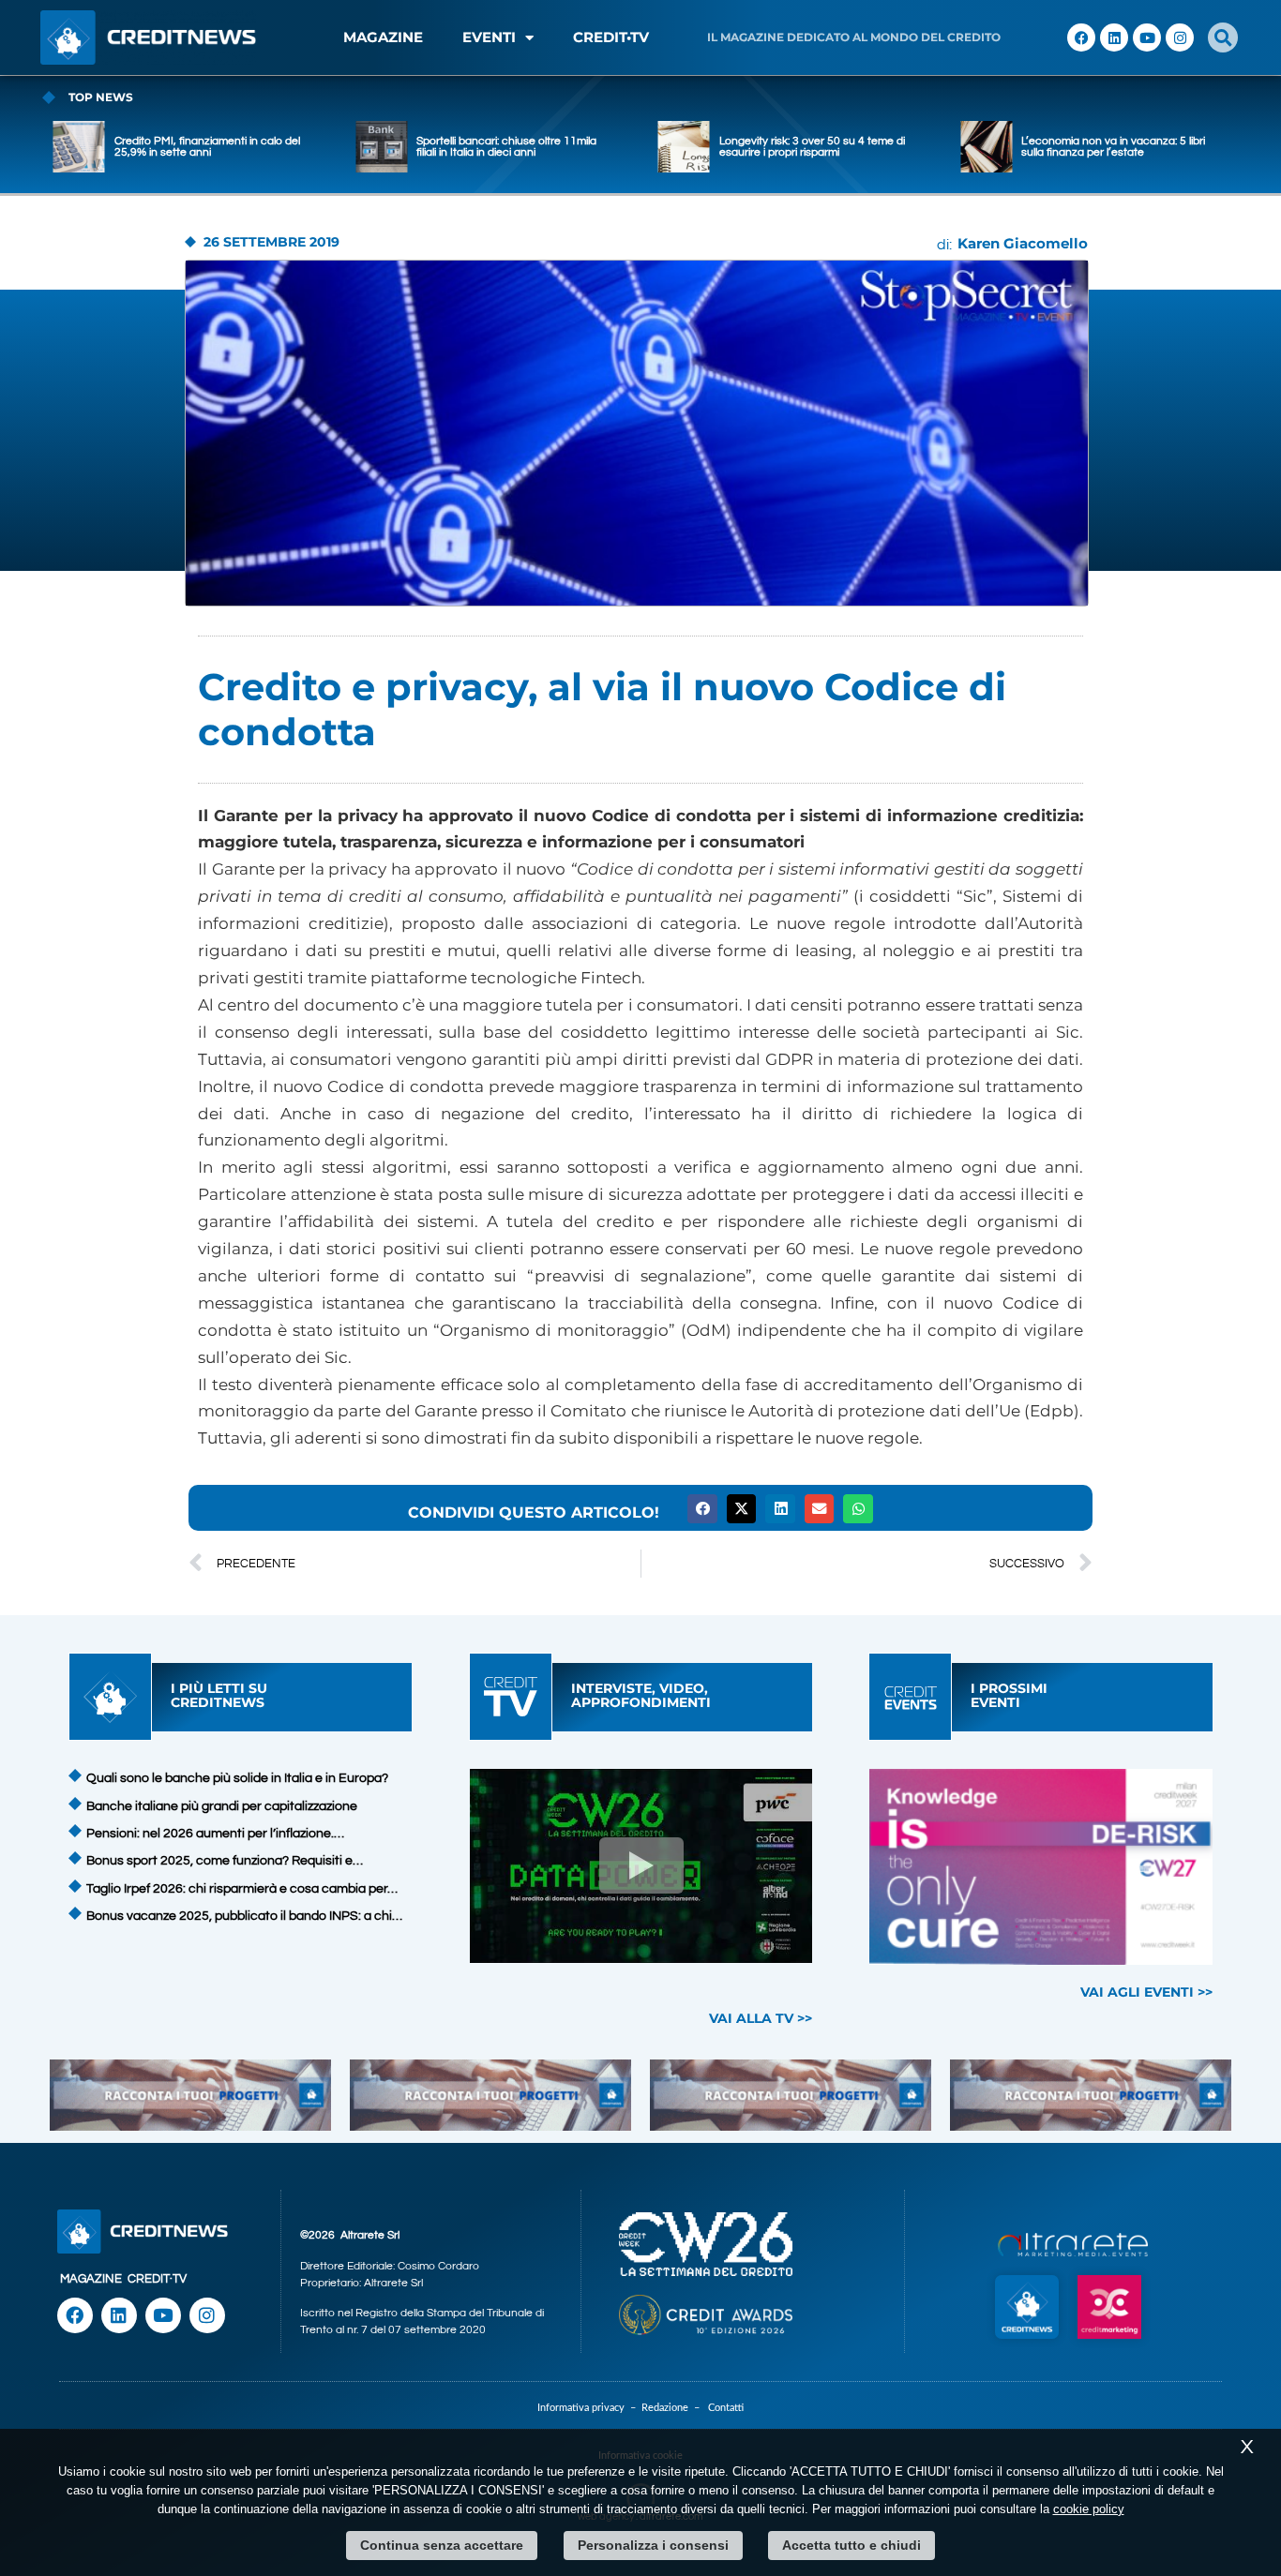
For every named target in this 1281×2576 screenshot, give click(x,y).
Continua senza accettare (442, 2545)
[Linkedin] (1114, 37)
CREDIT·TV (157, 2279)
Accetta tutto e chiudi (851, 2545)
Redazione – (675, 2408)
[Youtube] (1147, 37)
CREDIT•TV (611, 37)
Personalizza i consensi (653, 2545)
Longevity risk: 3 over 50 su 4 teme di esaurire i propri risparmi (766, 147)
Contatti (726, 2408)
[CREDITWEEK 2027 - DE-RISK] (1041, 1867)
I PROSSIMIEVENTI (1009, 1695)
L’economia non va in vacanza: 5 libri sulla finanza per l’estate (1067, 147)
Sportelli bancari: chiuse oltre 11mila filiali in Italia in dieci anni (460, 147)
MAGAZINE (383, 37)
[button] (1223, 37)
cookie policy (1089, 2509)
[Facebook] (1081, 37)
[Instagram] (1180, 37)
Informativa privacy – (589, 2408)
